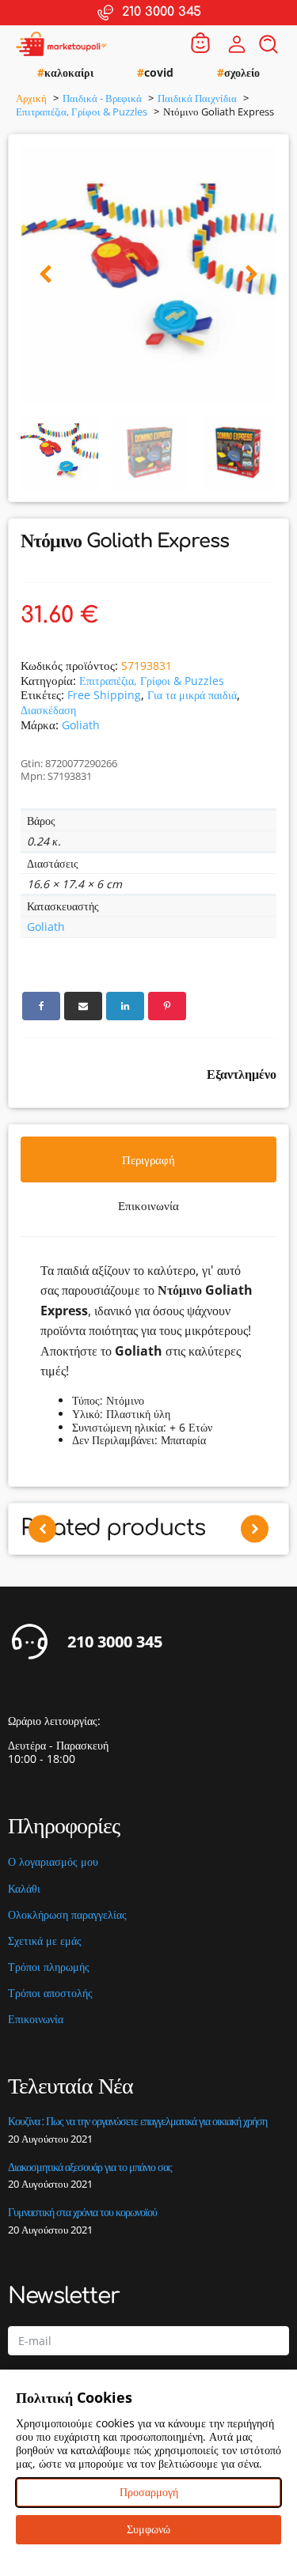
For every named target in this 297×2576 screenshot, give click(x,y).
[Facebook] (41, 1006)
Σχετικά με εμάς (45, 1941)
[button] (46, 275)
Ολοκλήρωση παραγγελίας (67, 1915)
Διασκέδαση (48, 710)
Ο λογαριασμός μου (53, 1862)
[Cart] (200, 44)
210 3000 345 (115, 1642)
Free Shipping (104, 695)
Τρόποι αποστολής (50, 1993)
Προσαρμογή (149, 2492)
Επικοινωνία (36, 2020)
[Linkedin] (125, 1006)
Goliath (81, 725)
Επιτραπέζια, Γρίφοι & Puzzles (152, 681)
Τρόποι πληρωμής (49, 1967)
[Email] (83, 1006)
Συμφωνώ (148, 2529)
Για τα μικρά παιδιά (192, 695)
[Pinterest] (167, 1006)
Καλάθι (24, 1889)
